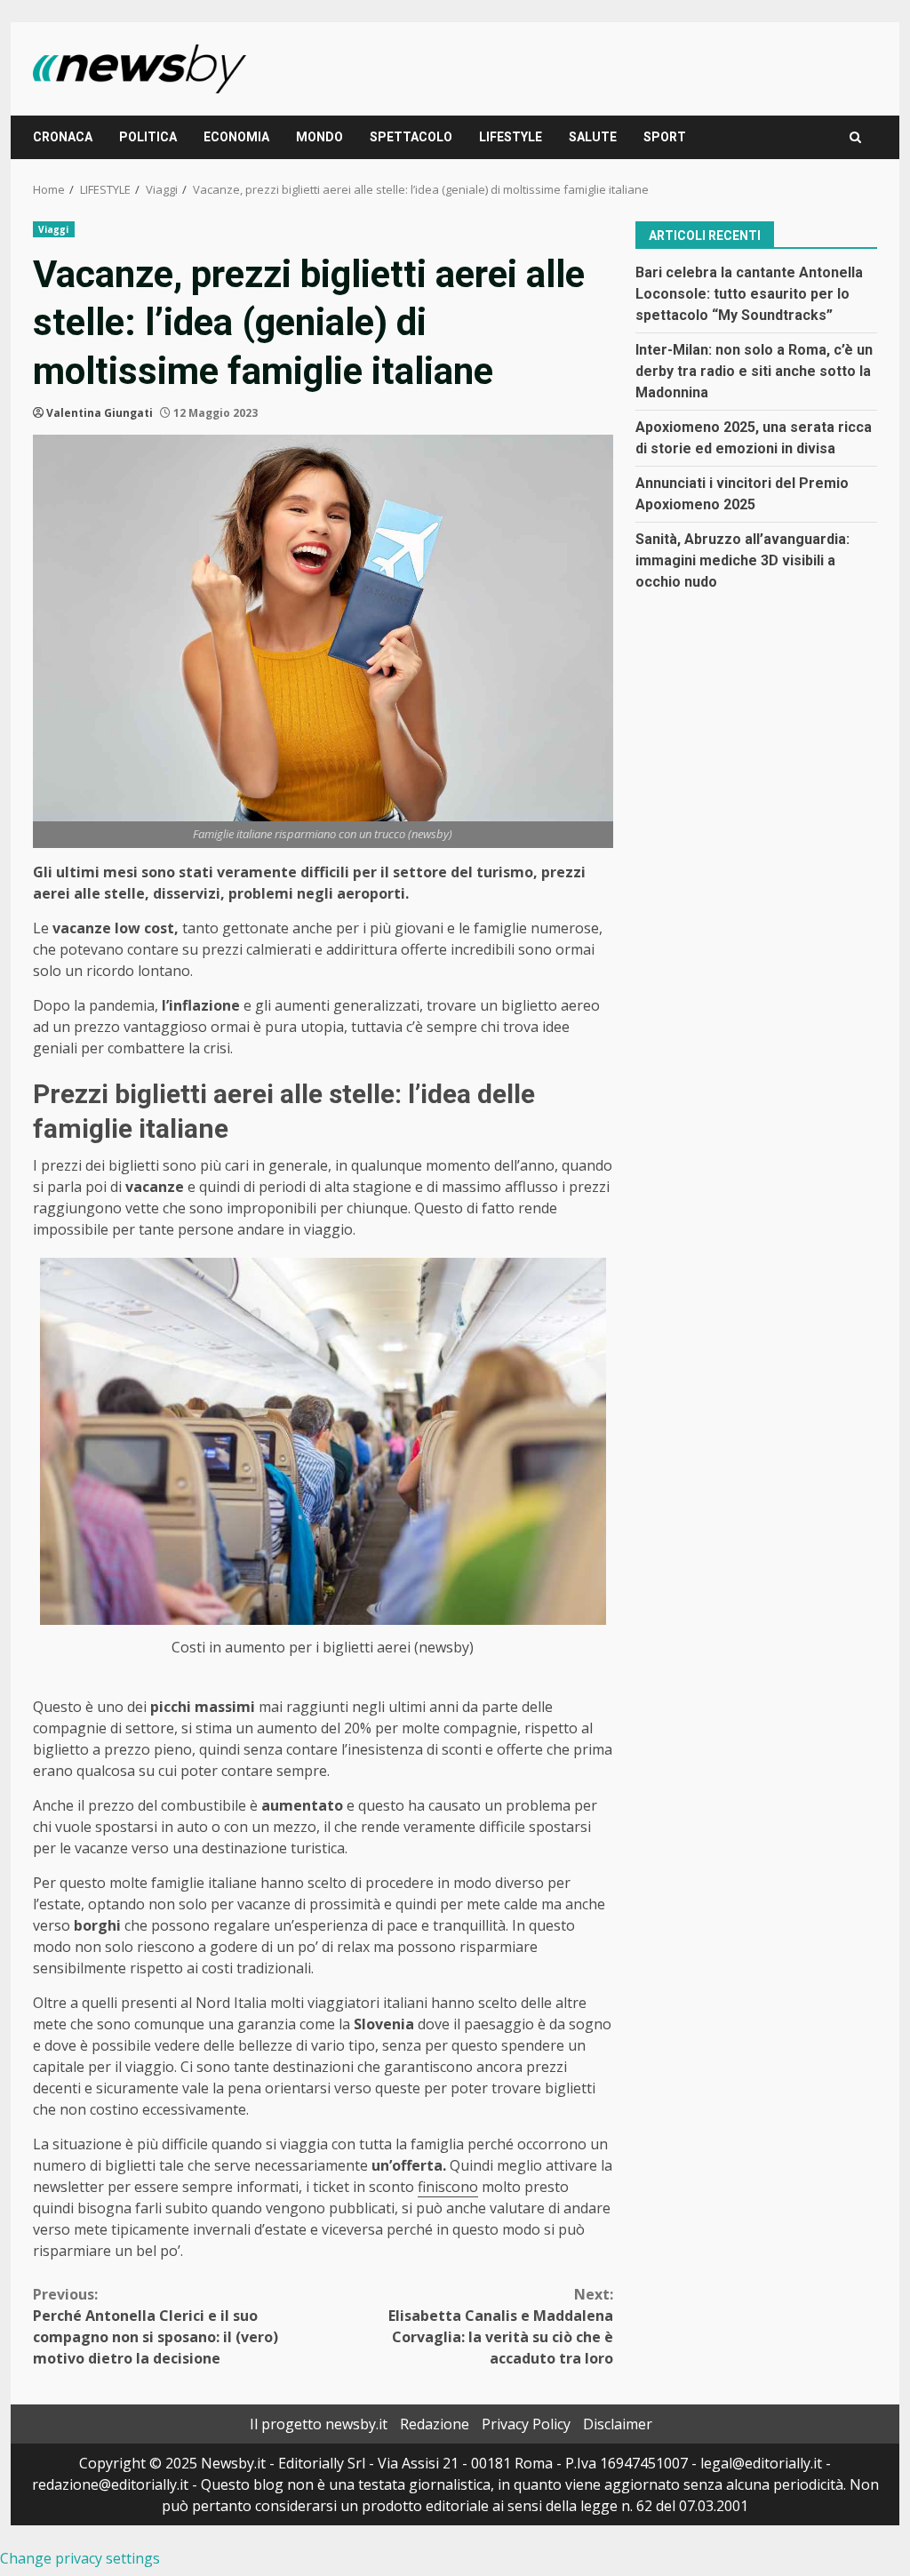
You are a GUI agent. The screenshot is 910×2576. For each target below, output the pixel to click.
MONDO (319, 137)
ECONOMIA (236, 137)
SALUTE (593, 137)
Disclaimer (618, 2424)
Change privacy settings (80, 2558)
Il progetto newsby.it (319, 2424)
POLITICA (148, 137)
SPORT (665, 137)
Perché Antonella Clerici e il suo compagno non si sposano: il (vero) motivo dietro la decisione (156, 2326)
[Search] (855, 137)
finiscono (448, 2187)
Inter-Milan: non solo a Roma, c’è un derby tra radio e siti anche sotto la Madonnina (754, 371)
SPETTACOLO (411, 137)
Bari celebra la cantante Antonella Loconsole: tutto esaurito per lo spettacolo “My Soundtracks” (749, 294)
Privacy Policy (526, 2424)
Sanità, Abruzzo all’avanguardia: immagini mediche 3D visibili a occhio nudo (742, 560)
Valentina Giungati (100, 413)
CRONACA (63, 137)
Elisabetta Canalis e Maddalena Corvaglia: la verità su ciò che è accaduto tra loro (500, 2326)
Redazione (435, 2424)
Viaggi (54, 229)
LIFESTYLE (511, 137)
